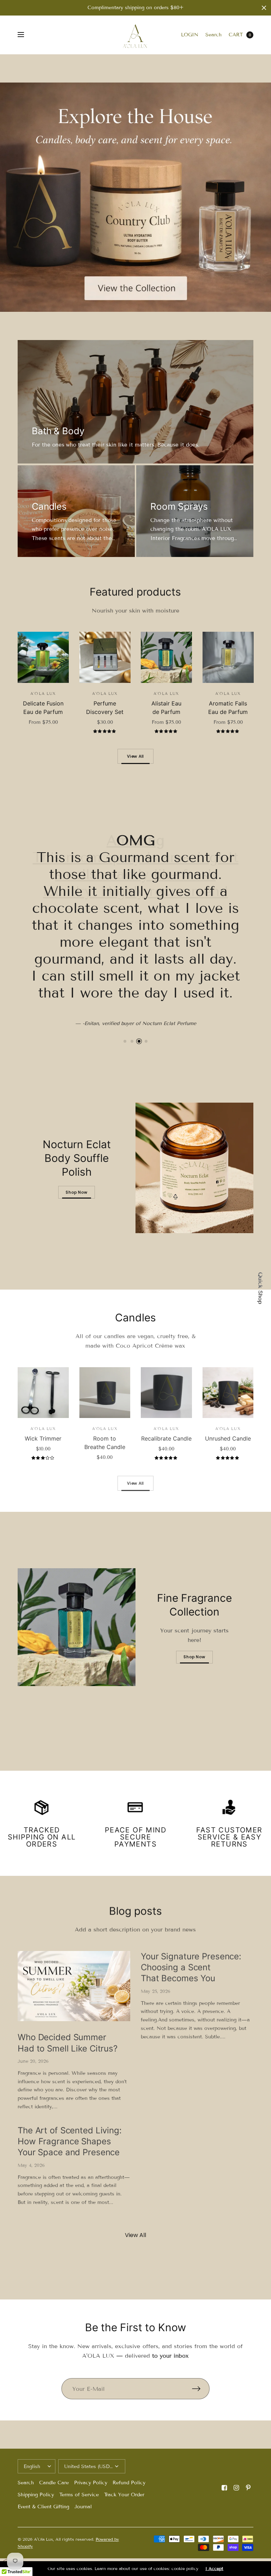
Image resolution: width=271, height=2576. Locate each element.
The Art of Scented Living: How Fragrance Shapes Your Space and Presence (70, 2141)
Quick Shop (260, 1288)
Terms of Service (79, 2495)
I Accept (214, 2569)
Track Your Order (124, 2495)
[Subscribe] (201, 2389)
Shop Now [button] (76, 1192)
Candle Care (54, 2483)
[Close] (264, 8)
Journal (83, 2507)
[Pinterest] (248, 2488)
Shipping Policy (36, 2495)
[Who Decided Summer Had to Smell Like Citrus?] (74, 1986)
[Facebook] (224, 2488)
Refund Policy (129, 2483)
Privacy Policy (91, 2483)
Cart (236, 35)
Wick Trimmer (43, 1438)
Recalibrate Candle (166, 1438)
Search (213, 35)
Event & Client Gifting (43, 2507)
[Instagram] (236, 2488)
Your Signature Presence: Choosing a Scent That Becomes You (191, 1967)
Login (190, 35)
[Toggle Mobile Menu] (25, 35)
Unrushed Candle (228, 1438)
